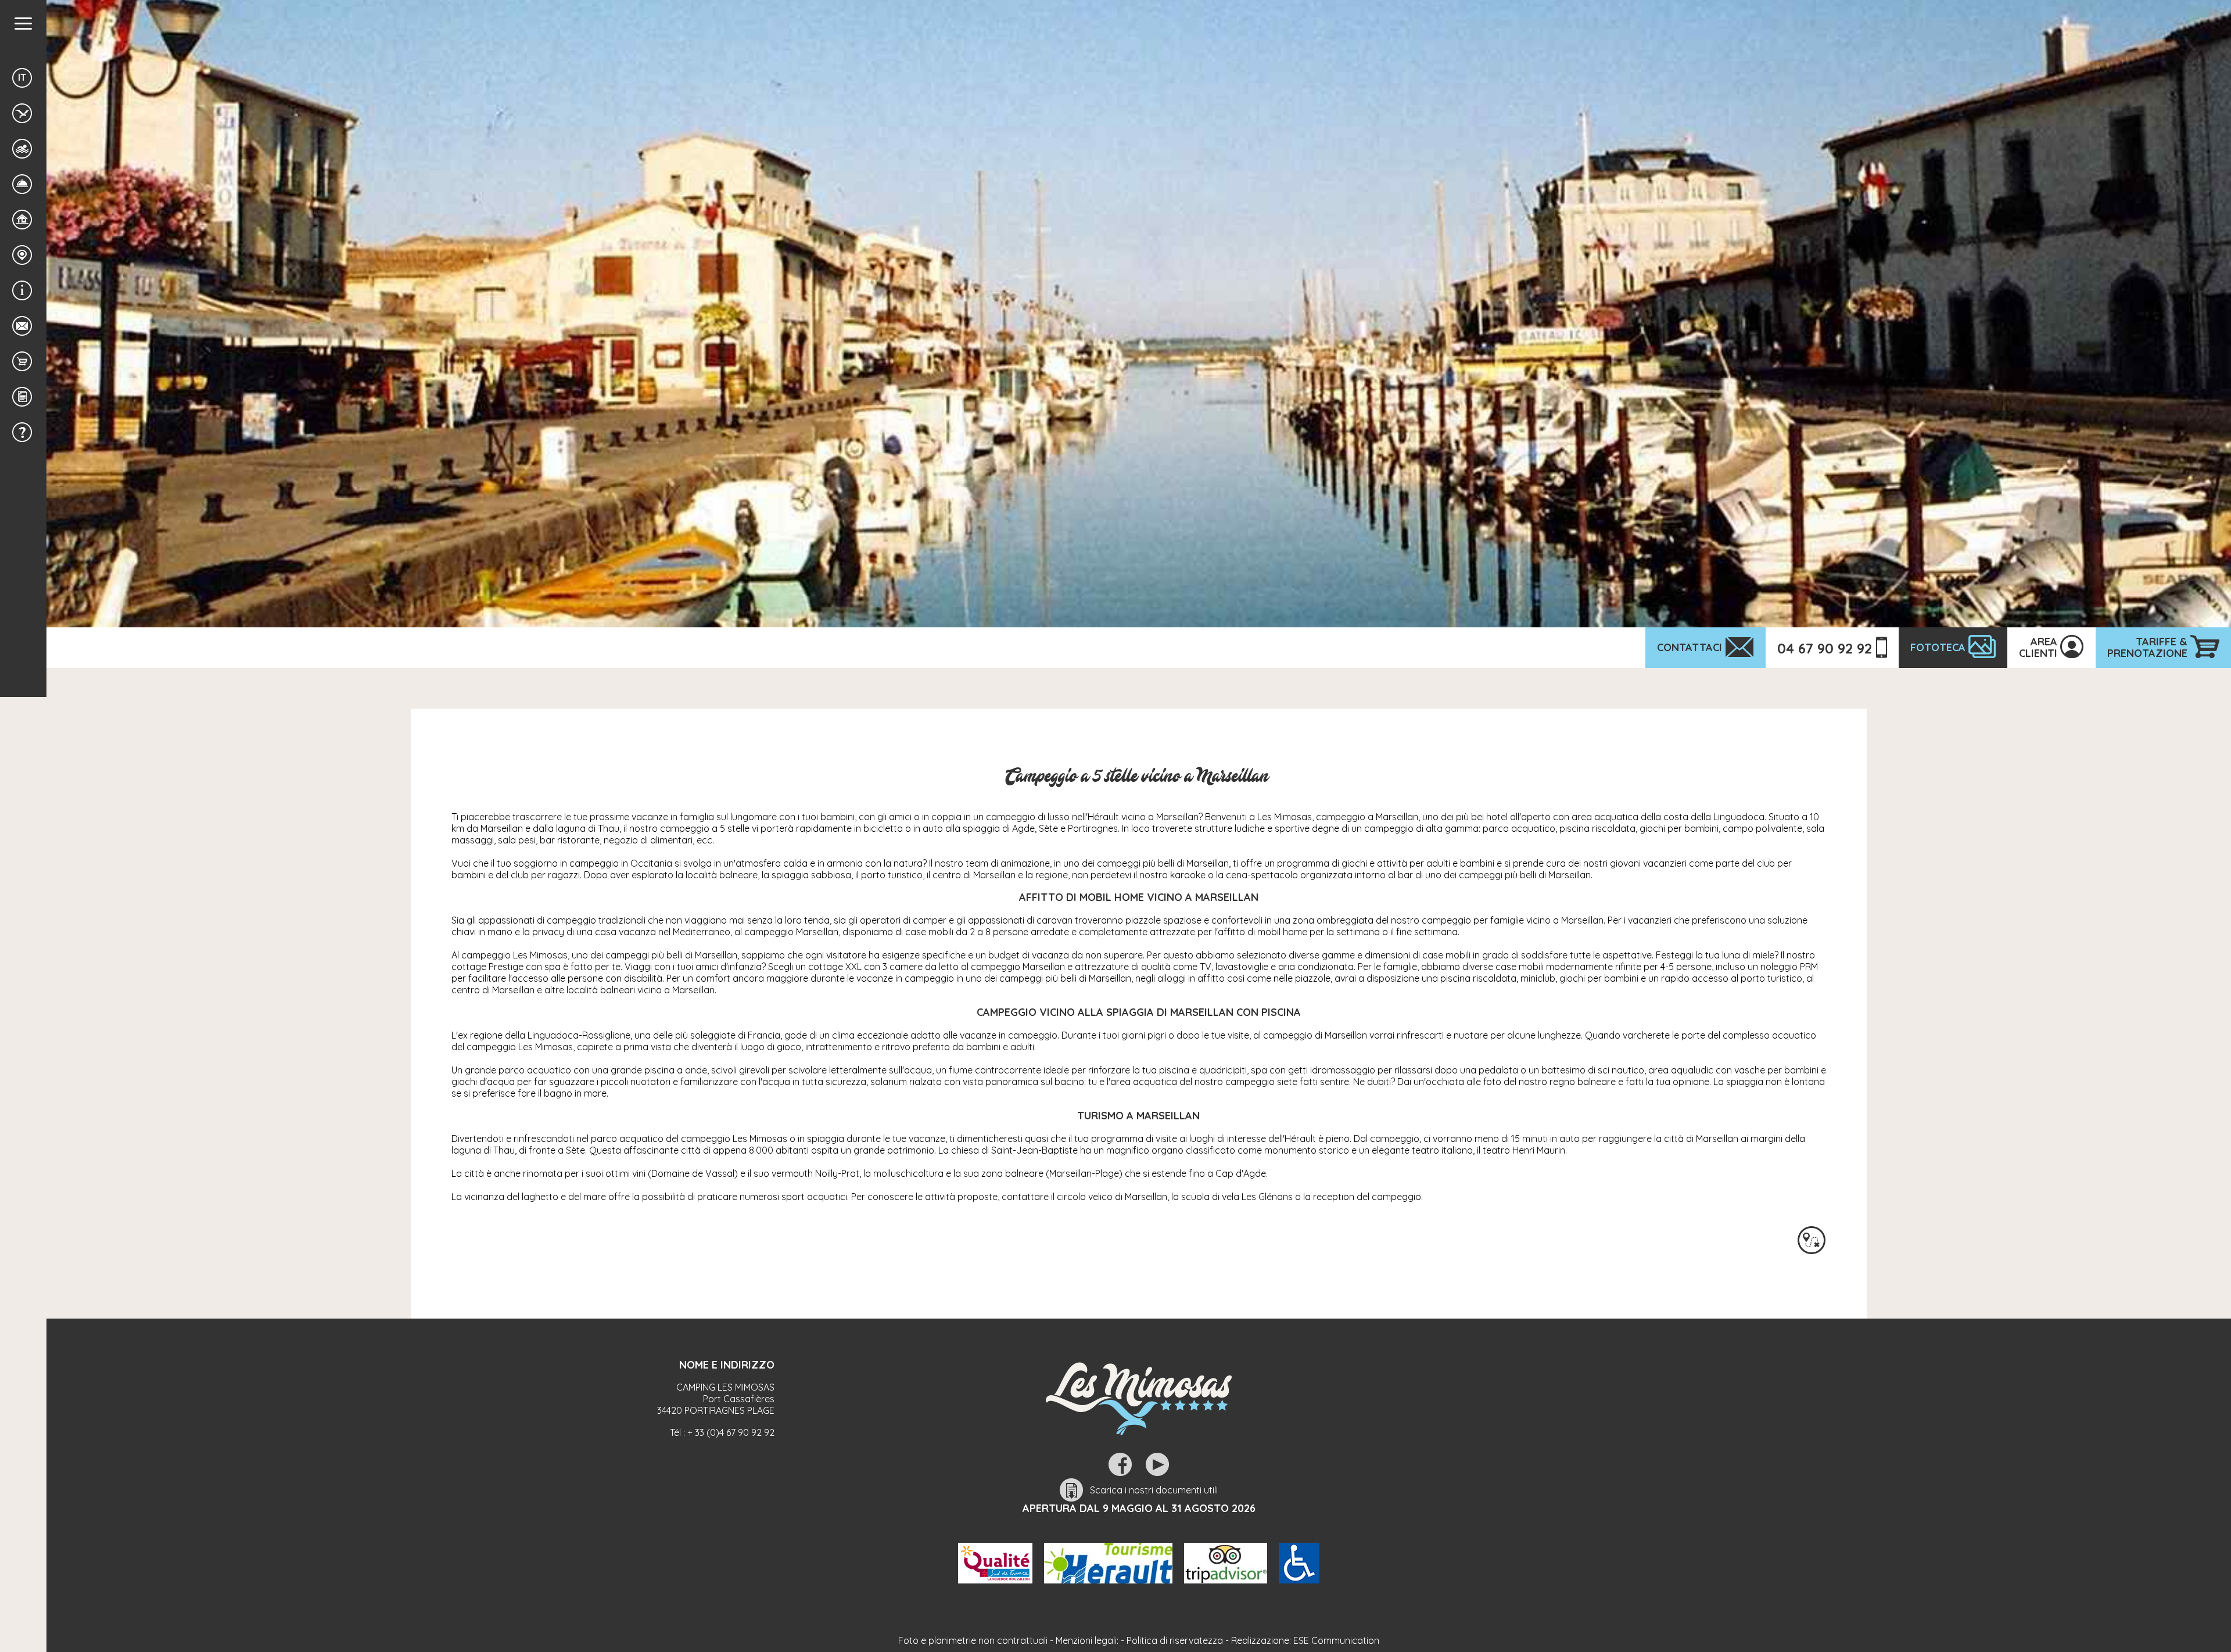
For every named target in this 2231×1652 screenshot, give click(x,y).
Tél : (722, 1432)
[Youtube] (1157, 1464)
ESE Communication (1336, 1640)
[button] (23, 24)
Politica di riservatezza (1175, 1640)
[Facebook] (1120, 1464)
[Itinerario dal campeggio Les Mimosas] (1812, 1240)
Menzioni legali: (1087, 1640)
